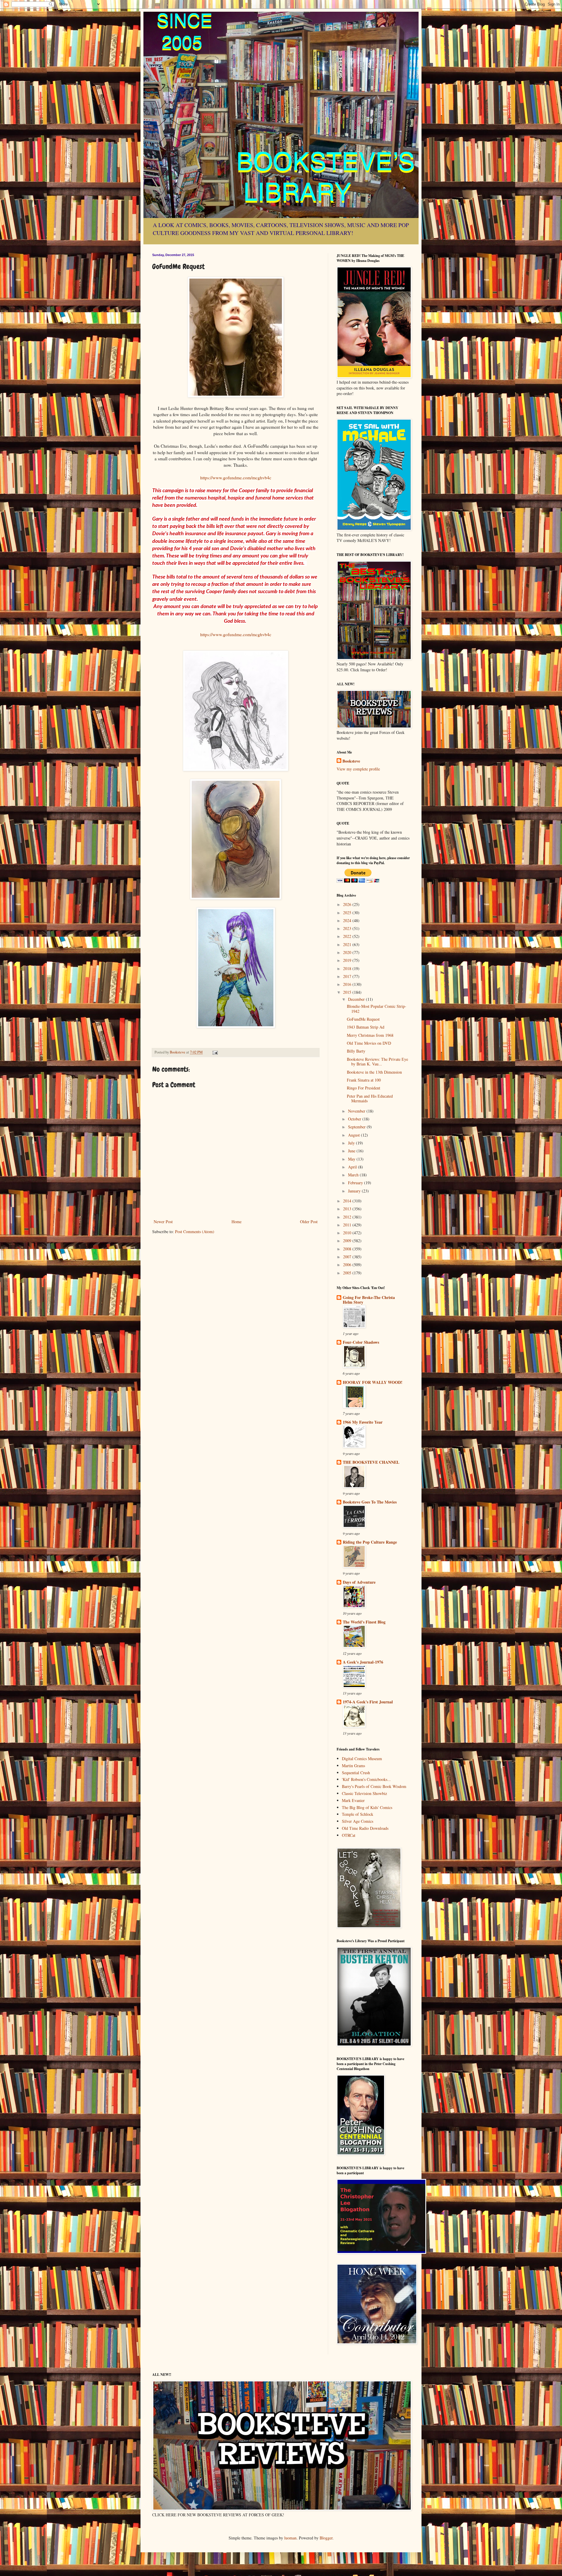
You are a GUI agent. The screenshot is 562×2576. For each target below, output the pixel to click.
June (352, 1151)
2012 (348, 1217)
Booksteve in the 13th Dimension (374, 1072)
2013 (348, 1209)
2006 (348, 1265)
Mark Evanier (353, 1800)
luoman (290, 2538)
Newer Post (163, 1222)
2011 (348, 1225)
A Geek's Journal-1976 (363, 1662)
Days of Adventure (359, 1582)
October (355, 1119)
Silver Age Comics (358, 1821)
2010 (348, 1233)
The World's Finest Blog (364, 1622)
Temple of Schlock (358, 1814)
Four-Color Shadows (361, 1342)
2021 (348, 944)
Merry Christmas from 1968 (370, 1035)
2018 (348, 968)
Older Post (309, 1222)
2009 (348, 1241)
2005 (348, 1273)
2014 (348, 1201)
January (355, 1191)
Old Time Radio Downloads (365, 1828)
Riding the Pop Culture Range (370, 1542)
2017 (348, 976)
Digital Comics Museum (362, 1759)
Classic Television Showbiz (364, 1793)
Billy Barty (356, 1051)
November (357, 1111)
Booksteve (351, 761)
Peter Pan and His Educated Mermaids (370, 1099)
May (352, 1159)
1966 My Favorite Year (363, 1422)
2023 (348, 928)
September (357, 1127)
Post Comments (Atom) (195, 1232)
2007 (348, 1257)
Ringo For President (364, 1088)
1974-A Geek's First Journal (368, 1702)
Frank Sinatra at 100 (364, 1080)
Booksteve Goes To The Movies (370, 1502)
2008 (348, 1249)
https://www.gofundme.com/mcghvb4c (236, 478)
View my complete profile (358, 769)
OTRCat (349, 1835)
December (357, 999)
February (356, 1183)
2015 (348, 992)
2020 (348, 952)
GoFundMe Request (363, 1019)
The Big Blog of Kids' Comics (367, 1807)
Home (237, 1222)
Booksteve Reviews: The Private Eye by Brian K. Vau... (377, 1062)
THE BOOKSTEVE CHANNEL (371, 1462)
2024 (348, 920)
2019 (348, 960)
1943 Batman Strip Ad (366, 1027)
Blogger (326, 2538)
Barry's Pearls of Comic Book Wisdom (374, 1786)
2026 (348, 904)
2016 (348, 984)
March (354, 1175)
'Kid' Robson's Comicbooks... (366, 1779)
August (354, 1135)
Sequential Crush (356, 1773)
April (353, 1167)
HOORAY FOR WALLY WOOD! (373, 1382)
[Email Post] (215, 1052)
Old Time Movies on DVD (369, 1043)
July (352, 1143)
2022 (348, 936)
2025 (348, 913)
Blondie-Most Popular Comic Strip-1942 (377, 1009)
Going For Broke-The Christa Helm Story (369, 1300)
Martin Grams (353, 1766)
